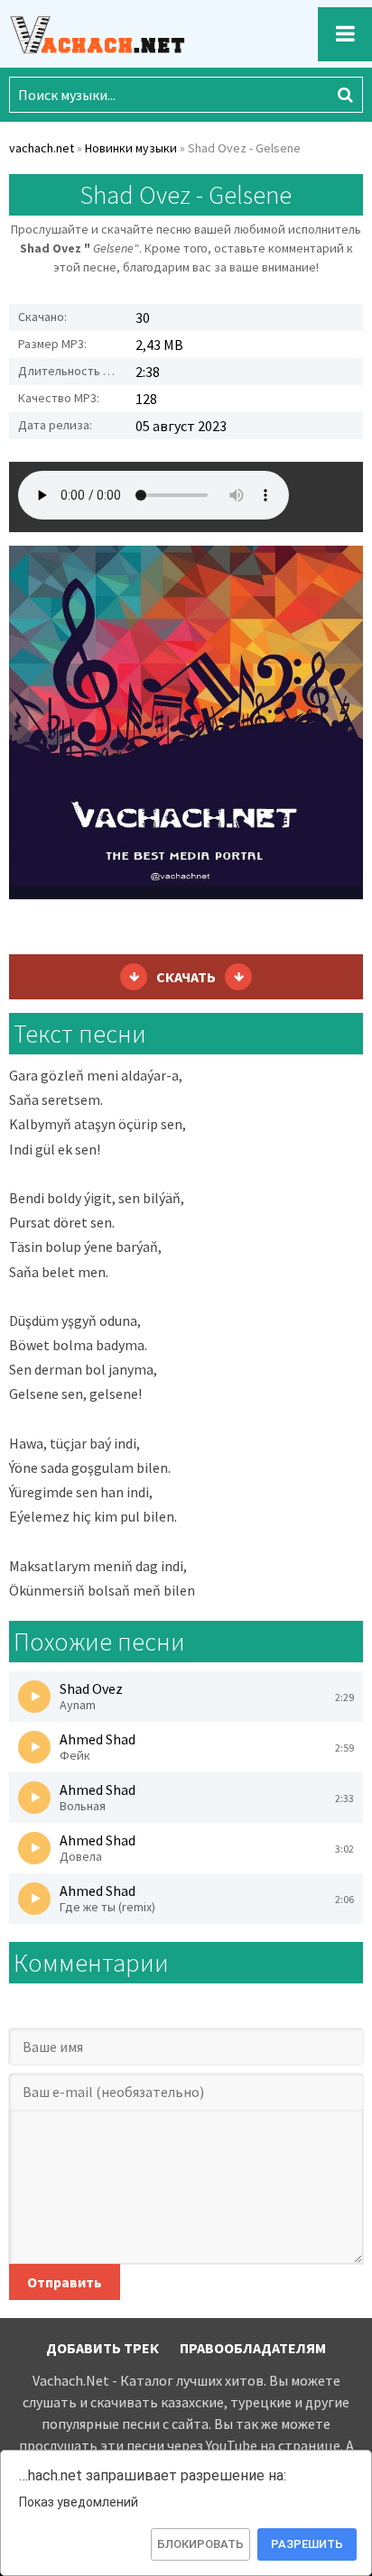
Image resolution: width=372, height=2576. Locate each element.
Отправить (65, 2282)
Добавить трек (102, 2348)
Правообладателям (253, 2348)
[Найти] (345, 95)
